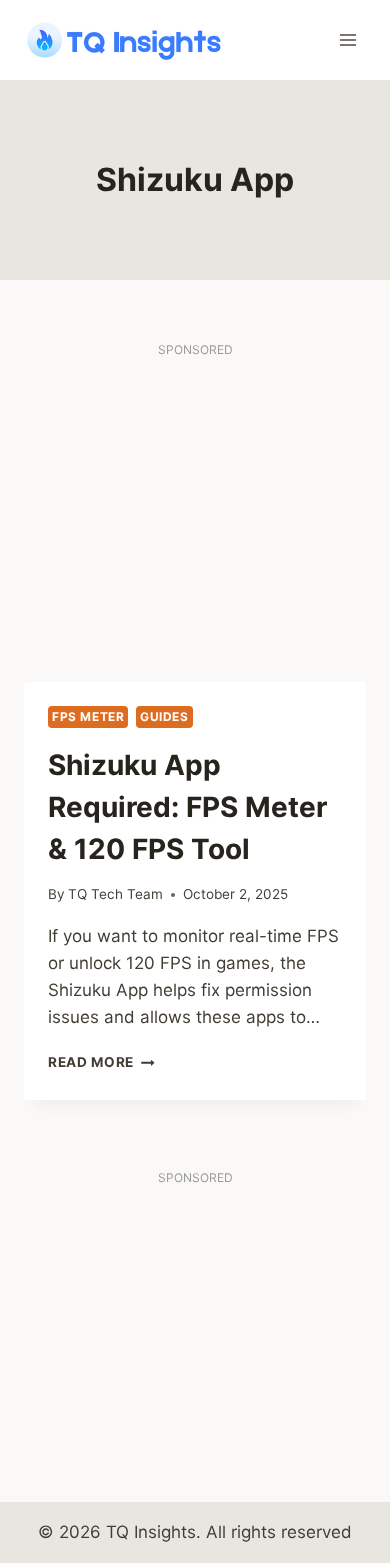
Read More (101, 1062)
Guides (164, 716)
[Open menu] (347, 39)
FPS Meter (88, 716)
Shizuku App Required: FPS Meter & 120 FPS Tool (187, 807)
